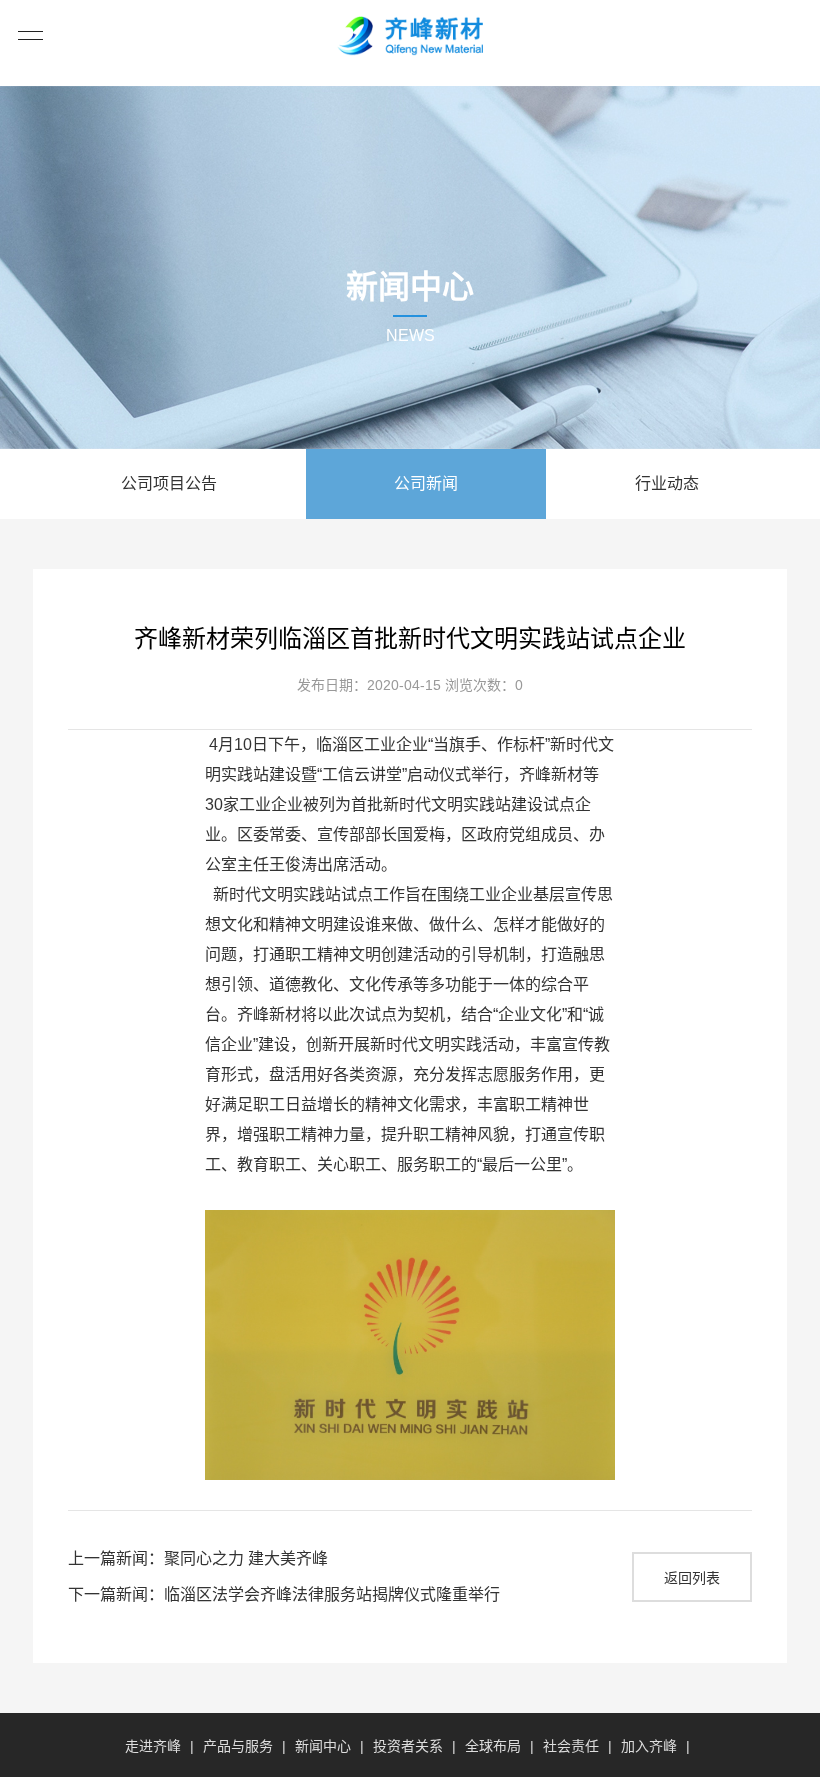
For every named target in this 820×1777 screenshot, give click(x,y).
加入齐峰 (649, 1746)
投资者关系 (408, 1746)
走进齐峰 (153, 1746)
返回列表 (692, 1578)
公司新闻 (426, 483)
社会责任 (571, 1746)
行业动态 (667, 483)
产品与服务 (238, 1746)
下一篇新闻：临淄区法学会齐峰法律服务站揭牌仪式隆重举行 (284, 1594)
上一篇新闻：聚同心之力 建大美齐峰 (198, 1558)
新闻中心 (323, 1746)
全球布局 (493, 1746)
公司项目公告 (169, 483)
